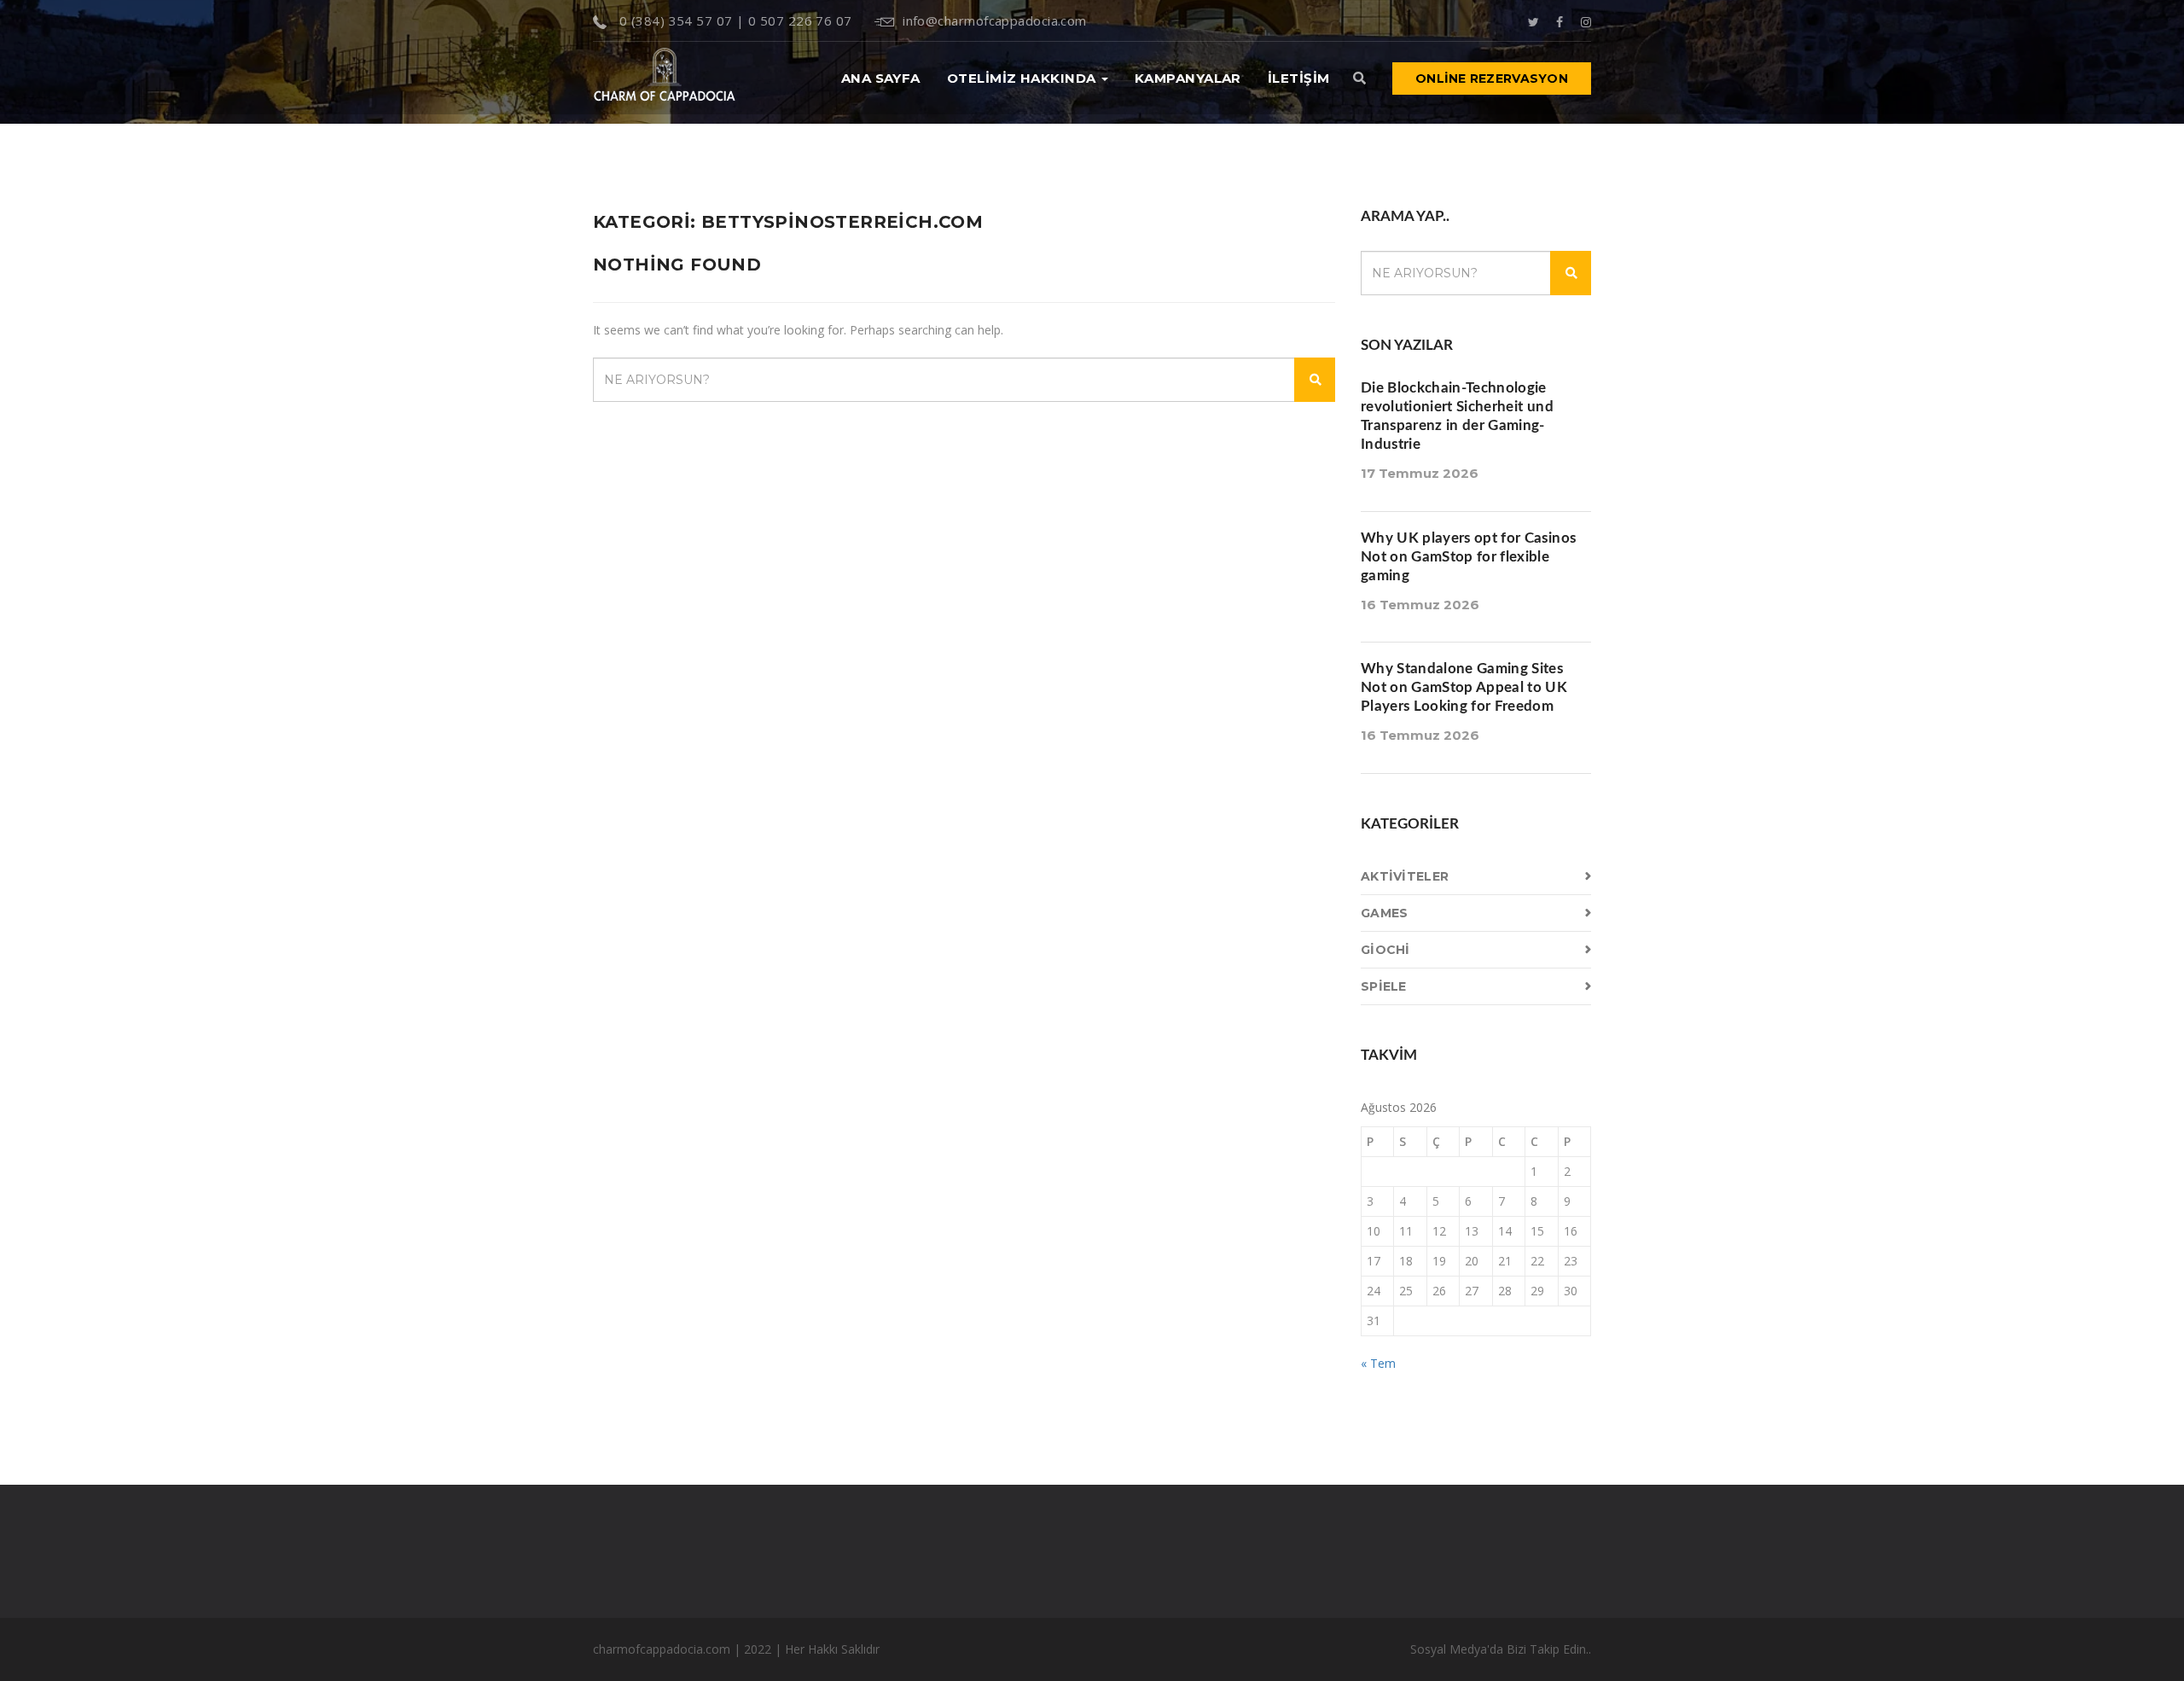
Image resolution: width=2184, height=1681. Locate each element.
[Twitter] (1533, 20)
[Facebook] (1560, 20)
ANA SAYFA (881, 78)
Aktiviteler (1405, 876)
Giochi (1385, 950)
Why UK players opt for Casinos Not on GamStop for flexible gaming (1468, 557)
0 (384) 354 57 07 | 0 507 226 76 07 (733, 20)
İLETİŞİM (1299, 78)
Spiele (1384, 986)
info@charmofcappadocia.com (995, 20)
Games (1384, 913)
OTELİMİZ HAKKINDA (1023, 78)
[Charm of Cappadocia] (665, 78)
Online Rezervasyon (1492, 79)
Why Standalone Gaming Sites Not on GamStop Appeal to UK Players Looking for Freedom (1464, 687)
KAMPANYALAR (1188, 78)
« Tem (1378, 1363)
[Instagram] (1586, 20)
